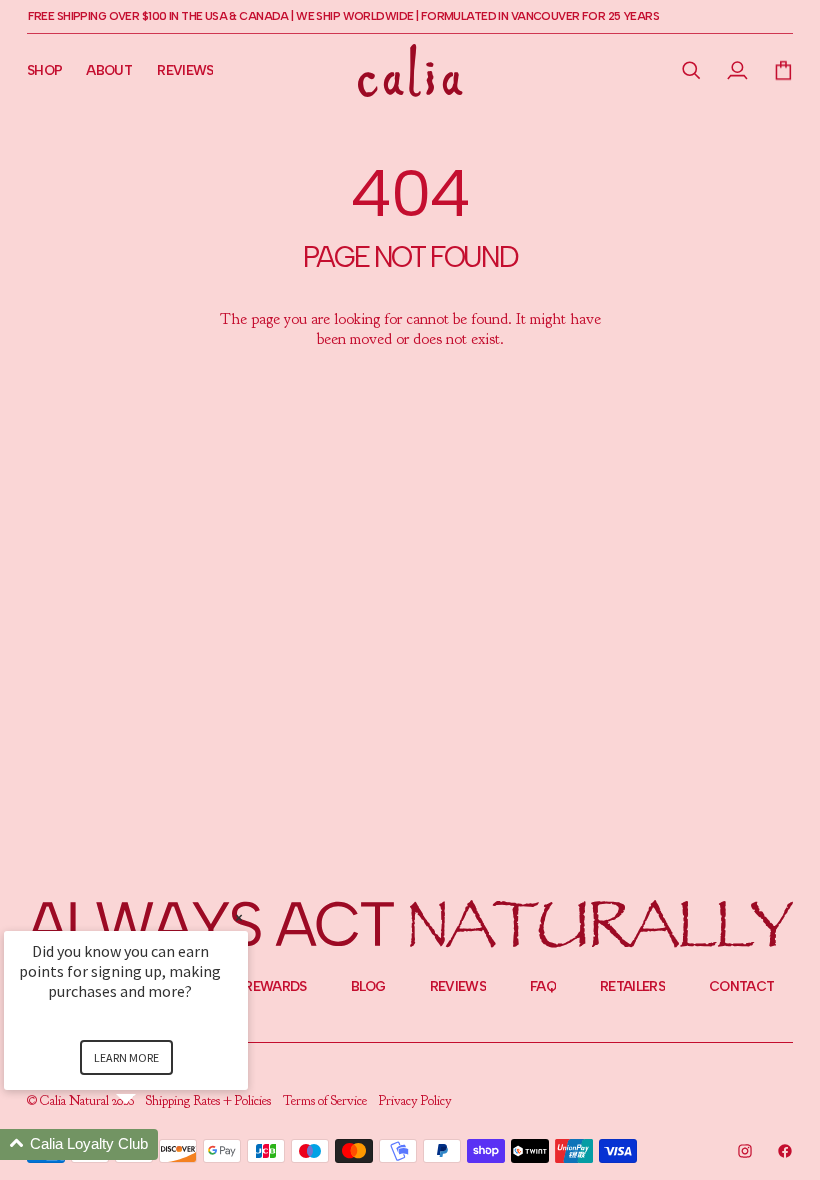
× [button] (239, 917)
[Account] (738, 70)
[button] (692, 70)
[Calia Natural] (410, 70)
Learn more (126, 1057)
